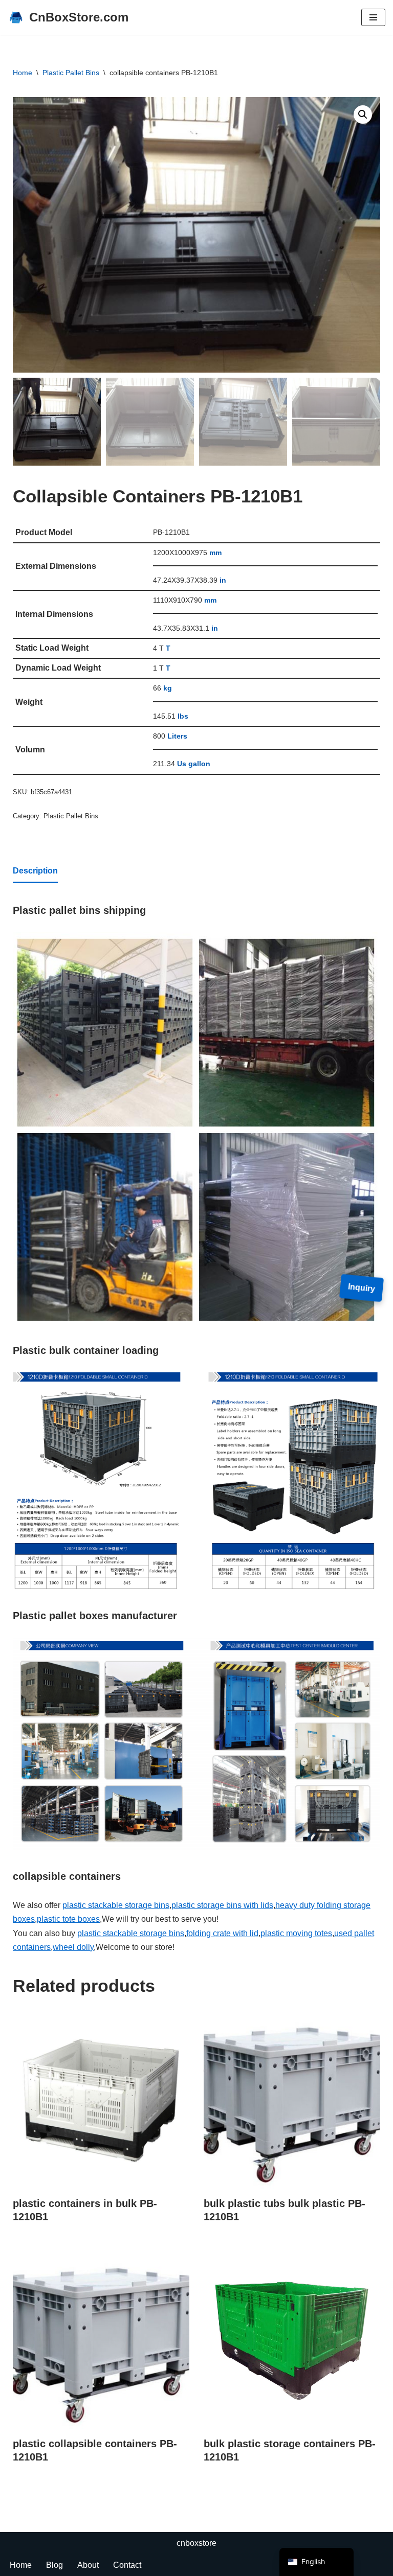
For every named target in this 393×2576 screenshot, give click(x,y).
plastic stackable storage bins (116, 1905)
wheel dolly (73, 1947)
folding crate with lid (222, 1933)
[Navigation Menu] (373, 17)
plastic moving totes (296, 1933)
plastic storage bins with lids (222, 1905)
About (88, 2565)
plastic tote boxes (68, 1919)
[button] (363, 114)
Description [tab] (35, 871)
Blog (54, 2565)
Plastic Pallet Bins (71, 73)
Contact (127, 2565)
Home (23, 73)
